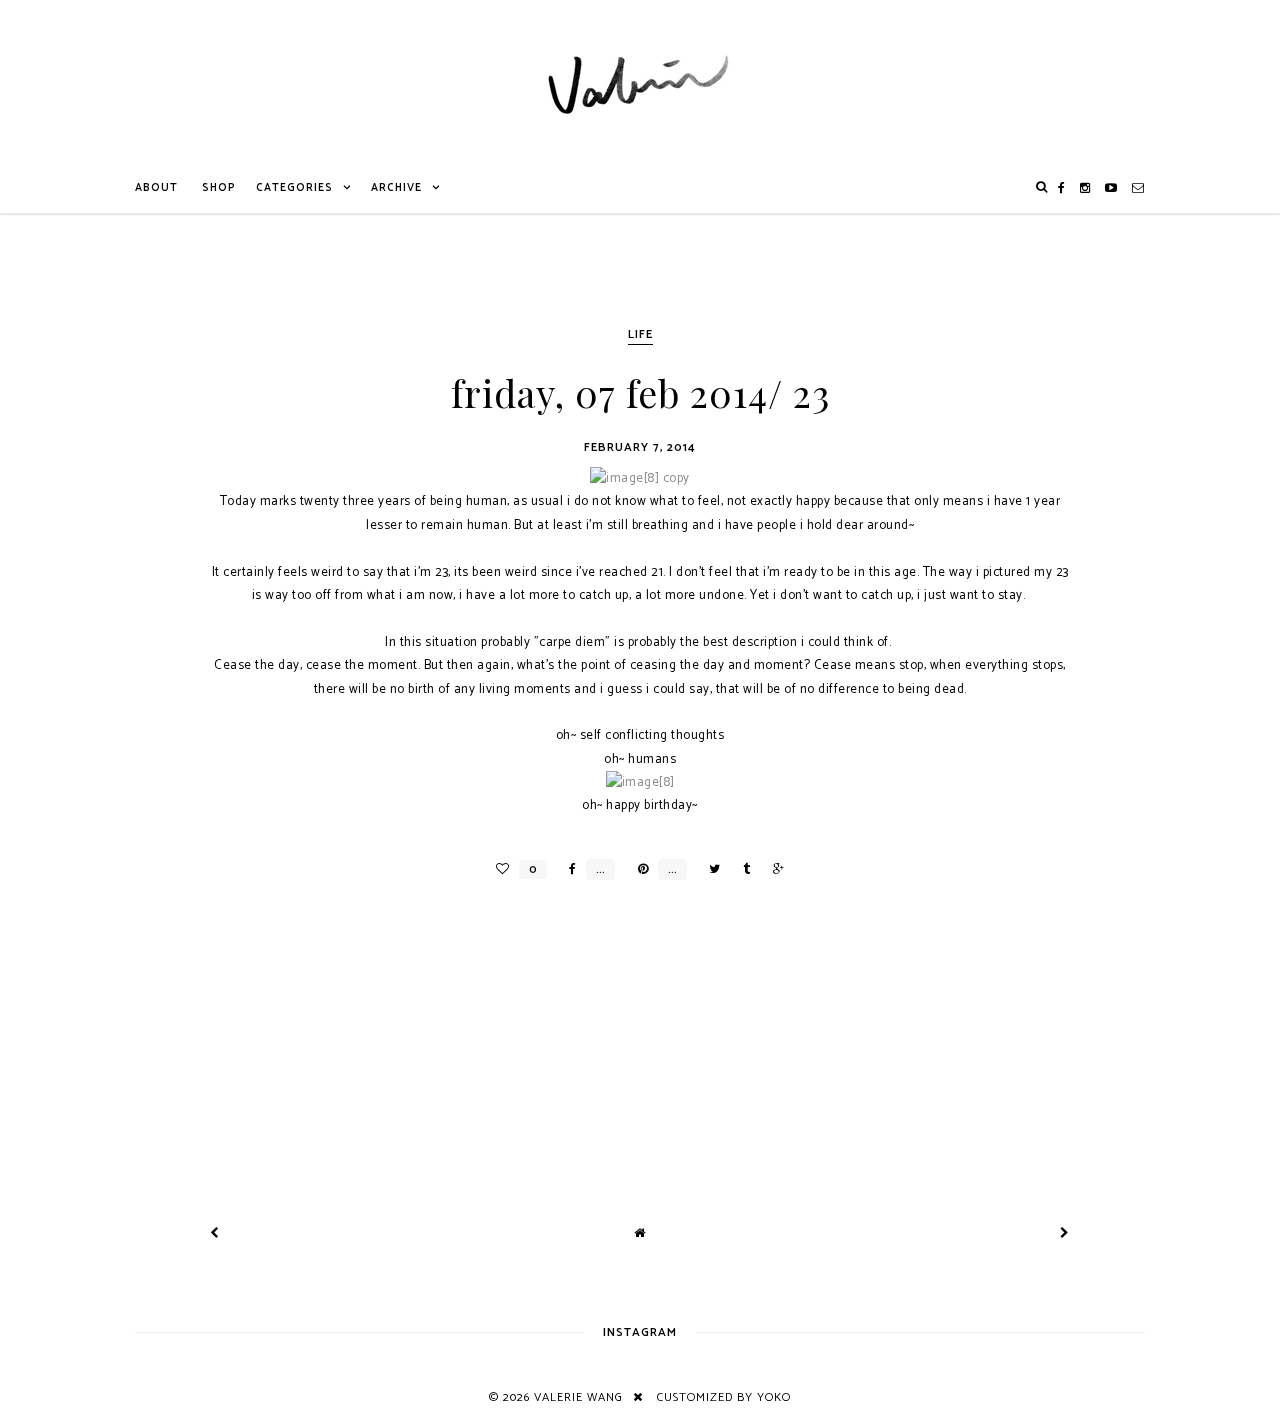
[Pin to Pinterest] (638, 869)
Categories (294, 188)
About (156, 188)
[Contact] (1138, 188)
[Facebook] (1062, 188)
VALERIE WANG (578, 1397)
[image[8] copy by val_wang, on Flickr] (640, 478)
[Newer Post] (215, 1233)
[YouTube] (1111, 188)
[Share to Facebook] (567, 869)
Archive (396, 188)
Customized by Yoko (724, 1397)
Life (640, 334)
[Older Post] (1065, 1233)
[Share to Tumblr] (741, 869)
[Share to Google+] (773, 869)
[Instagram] (1085, 188)
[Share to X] (709, 869)
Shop (219, 188)
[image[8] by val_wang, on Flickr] (640, 782)
